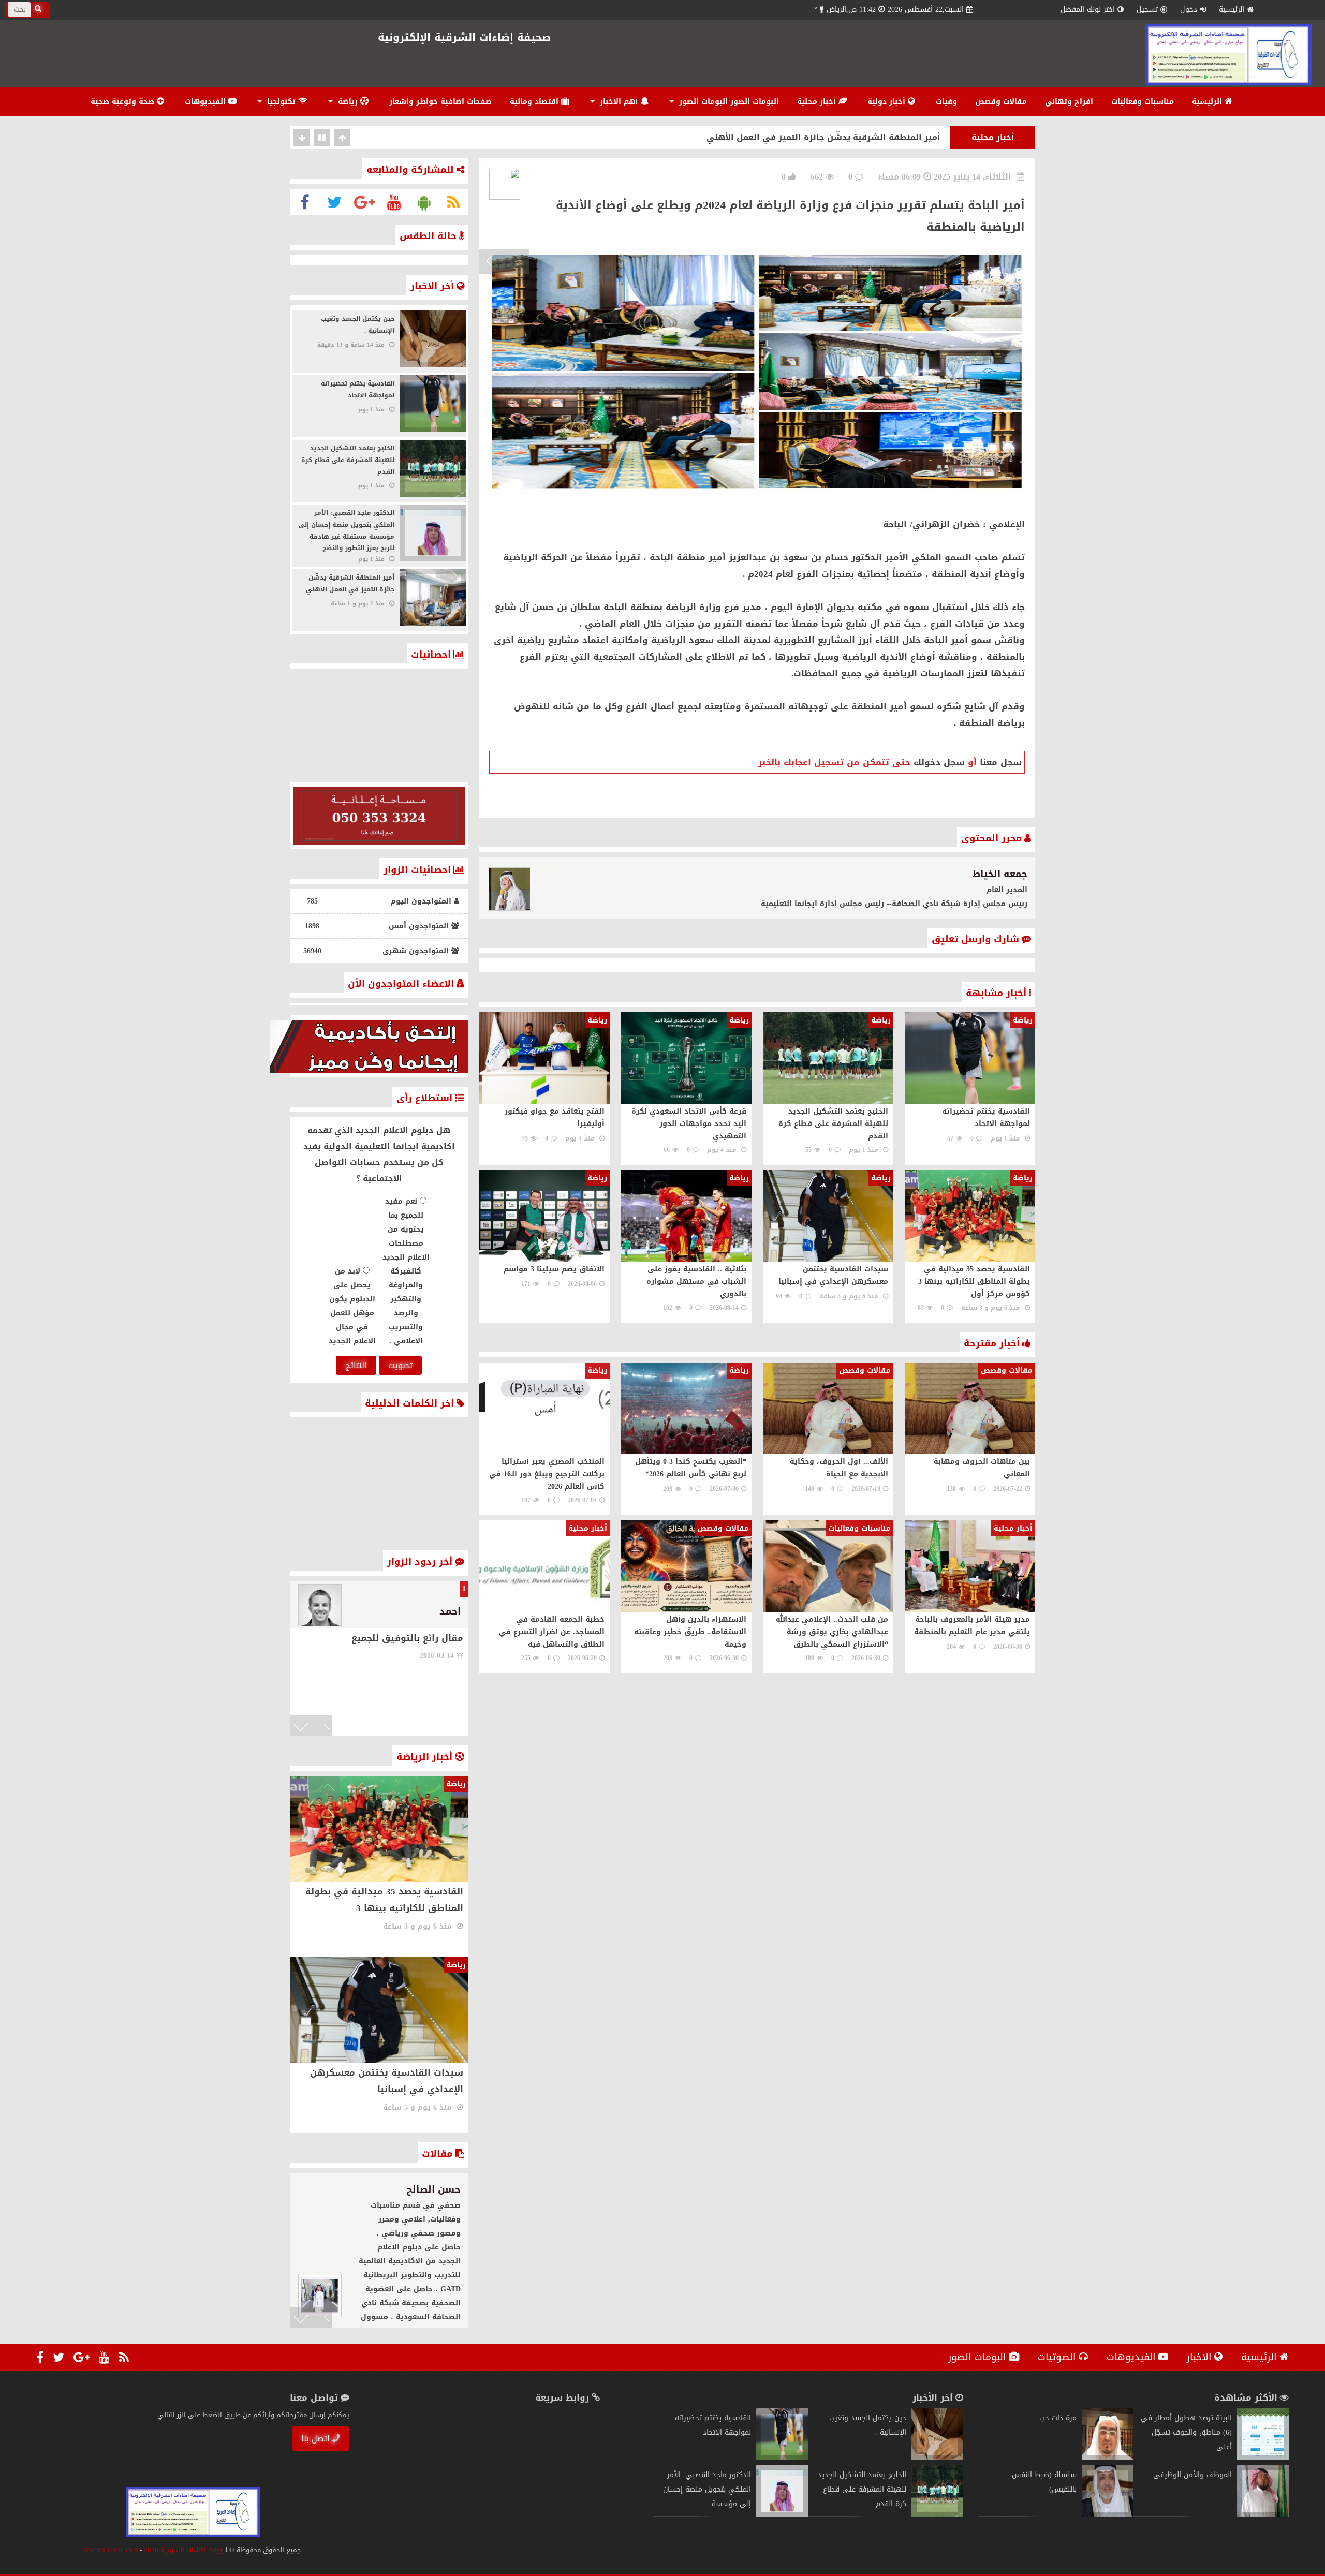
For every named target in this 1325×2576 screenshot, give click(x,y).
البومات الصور (977, 2357)
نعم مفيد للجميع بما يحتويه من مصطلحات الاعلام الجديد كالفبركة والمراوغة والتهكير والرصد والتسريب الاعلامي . (406, 1271)
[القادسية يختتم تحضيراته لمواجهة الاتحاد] (782, 2458)
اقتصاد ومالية (535, 102)
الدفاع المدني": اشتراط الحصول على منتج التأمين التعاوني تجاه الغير (803, 137)
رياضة (348, 102)
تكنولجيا (281, 102)
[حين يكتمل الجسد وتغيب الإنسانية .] (937, 2458)
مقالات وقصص (1001, 102)
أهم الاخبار (619, 102)
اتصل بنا (315, 2439)
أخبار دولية (888, 102)
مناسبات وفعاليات (1143, 102)
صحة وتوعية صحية (124, 102)
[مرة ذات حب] (1108, 2458)
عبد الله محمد (431, 1611)
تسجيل (1147, 10)
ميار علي (441, 2189)
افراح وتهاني (1069, 102)
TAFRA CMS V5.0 (111, 2550)
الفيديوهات (207, 102)
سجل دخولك (939, 762)
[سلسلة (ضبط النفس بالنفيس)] (1108, 2515)
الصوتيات (1057, 2357)
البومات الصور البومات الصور (728, 102)
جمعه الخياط (1000, 874)
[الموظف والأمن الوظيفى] (1263, 2515)
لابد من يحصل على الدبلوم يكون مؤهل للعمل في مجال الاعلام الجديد (352, 1306)
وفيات (946, 102)
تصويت (400, 1365)
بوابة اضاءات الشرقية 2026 (183, 2550)
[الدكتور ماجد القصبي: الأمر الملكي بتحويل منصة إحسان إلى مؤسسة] (782, 2515)
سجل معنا (1001, 762)
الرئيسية (1232, 10)
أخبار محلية (818, 102)
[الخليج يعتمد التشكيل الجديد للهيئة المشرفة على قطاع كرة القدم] (937, 2515)
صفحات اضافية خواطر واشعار (440, 102)
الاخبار (1199, 2357)
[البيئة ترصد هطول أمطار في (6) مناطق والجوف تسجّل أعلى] (1263, 2458)
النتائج (356, 1365)
